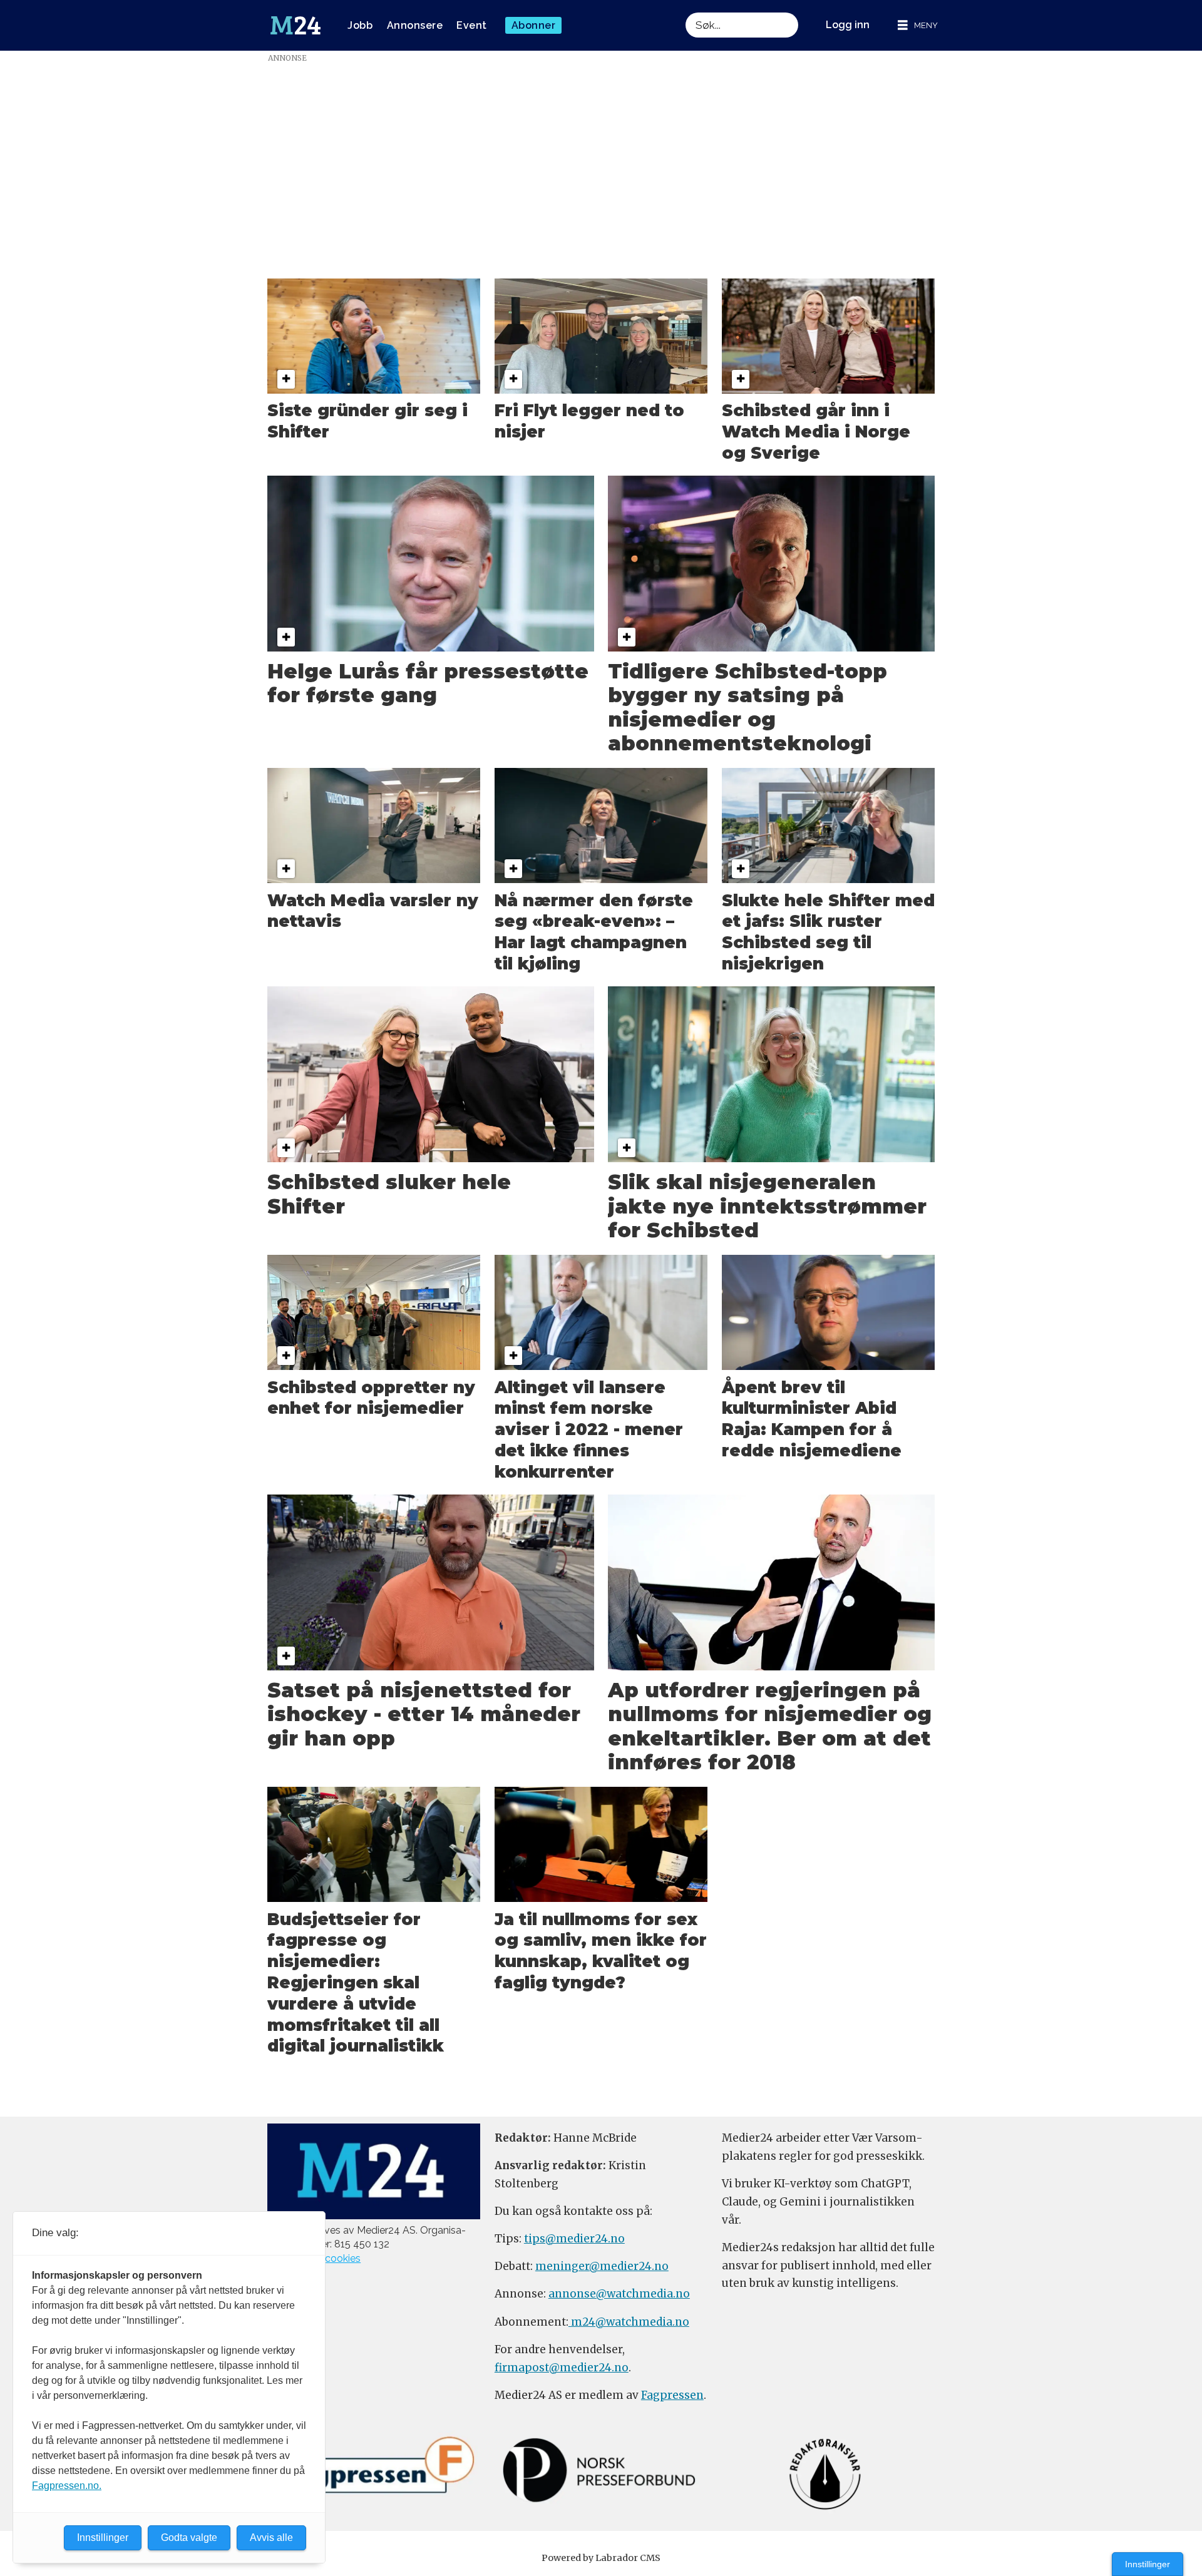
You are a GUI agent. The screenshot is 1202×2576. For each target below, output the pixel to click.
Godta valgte (189, 2538)
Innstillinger (1148, 2564)
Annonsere (415, 25)
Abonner (534, 25)
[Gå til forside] (295, 26)
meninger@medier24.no (602, 2266)
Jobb (360, 25)
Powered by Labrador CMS (601, 2558)
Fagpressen (672, 2395)
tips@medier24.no (574, 2239)
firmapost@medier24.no (562, 2368)
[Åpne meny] (918, 25)
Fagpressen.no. (67, 2486)
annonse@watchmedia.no (619, 2294)
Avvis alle (271, 2538)
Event (472, 25)
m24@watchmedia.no (629, 2322)
